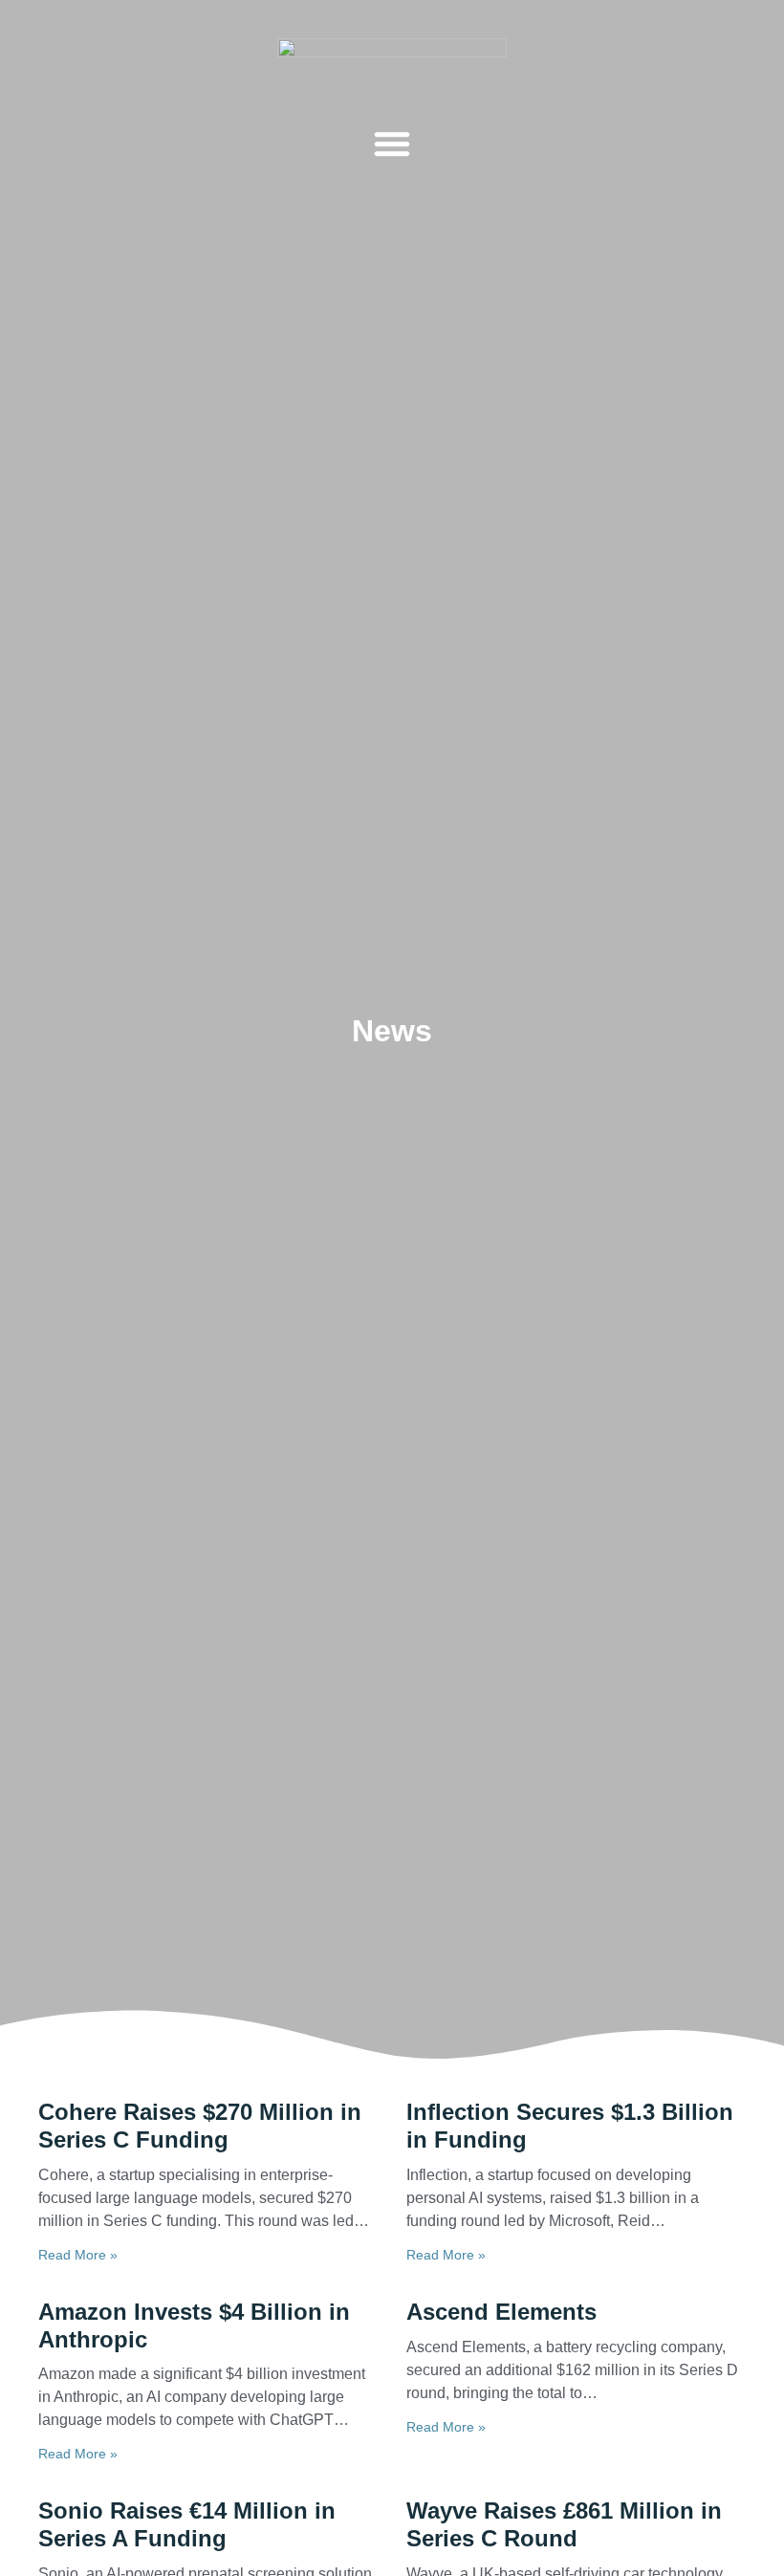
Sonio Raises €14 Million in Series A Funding (187, 2524)
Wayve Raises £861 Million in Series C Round (564, 2524)
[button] (392, 143)
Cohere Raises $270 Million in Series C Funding (200, 2126)
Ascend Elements (501, 2312)
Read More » (78, 2255)
